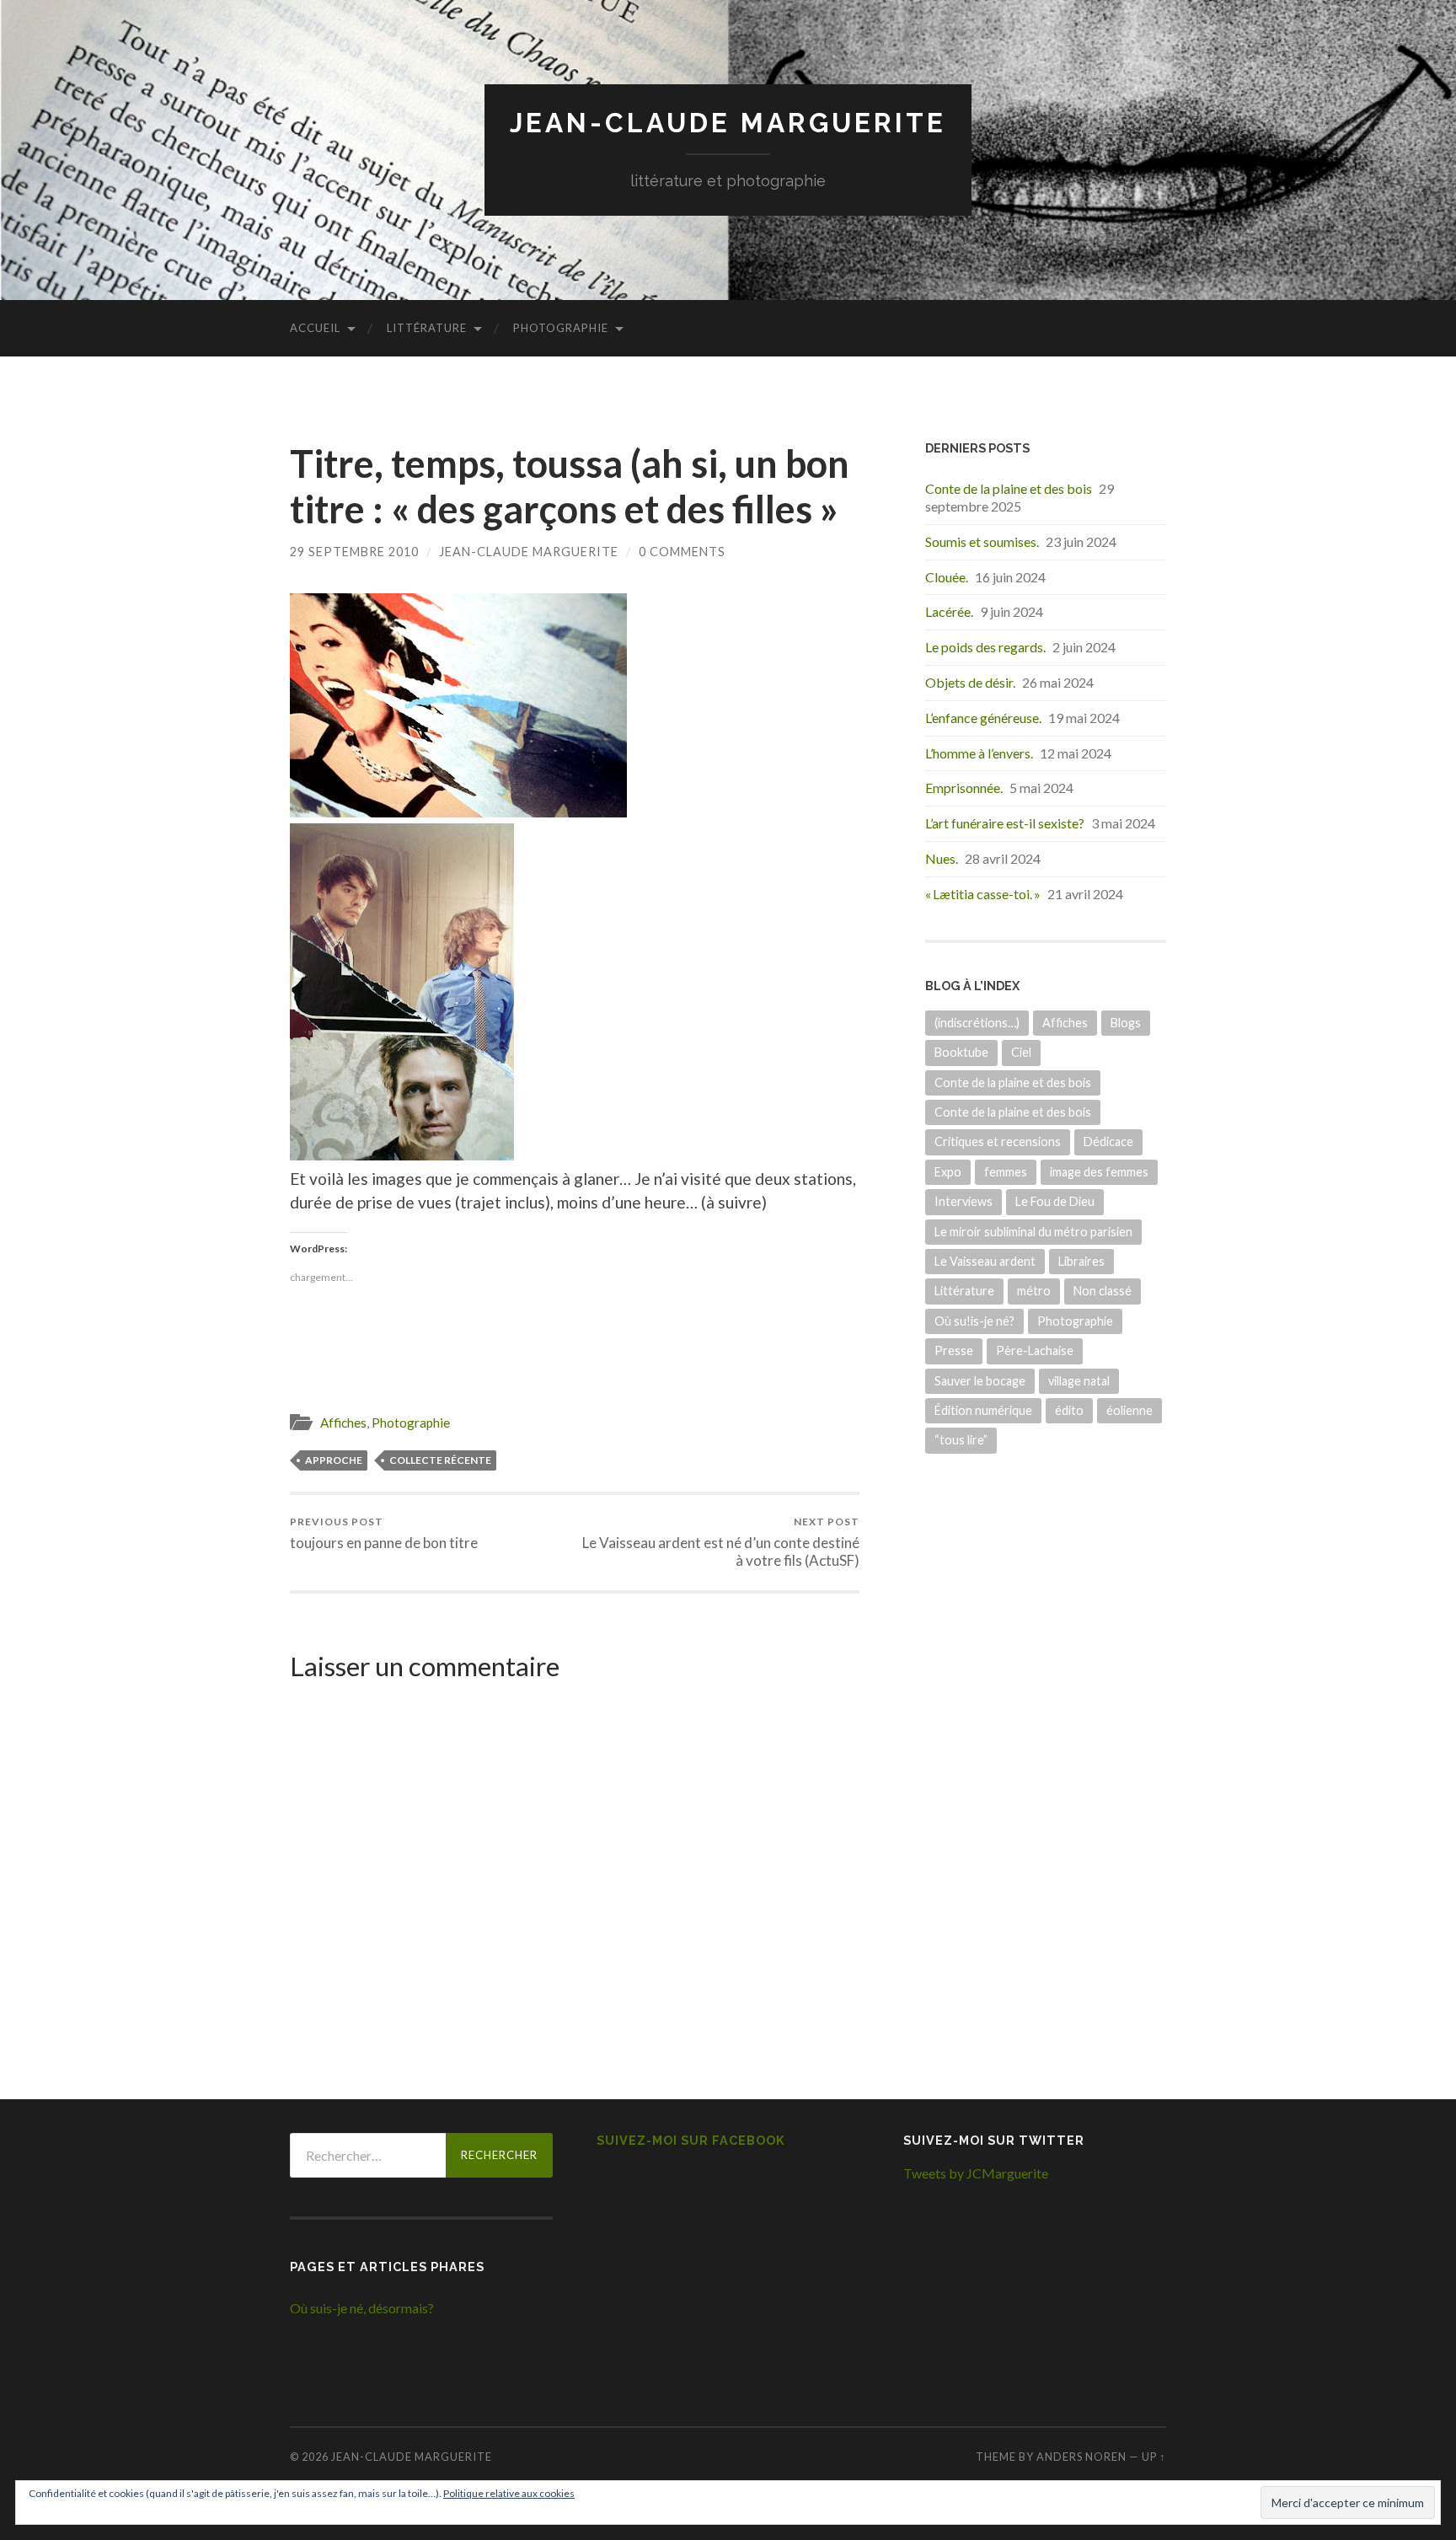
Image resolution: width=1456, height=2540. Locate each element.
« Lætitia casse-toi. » (983, 894)
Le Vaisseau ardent (985, 1261)
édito (1069, 1410)
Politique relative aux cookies (509, 2493)
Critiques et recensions (998, 1141)
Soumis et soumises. (982, 541)
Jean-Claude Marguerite (728, 123)
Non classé (1103, 1291)
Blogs (1126, 1023)
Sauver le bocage (980, 1381)
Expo (948, 1172)
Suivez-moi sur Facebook (691, 2140)
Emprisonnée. (964, 788)
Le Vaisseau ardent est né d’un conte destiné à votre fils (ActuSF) (721, 1542)
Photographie (561, 328)
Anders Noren (1081, 2457)
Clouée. (947, 577)
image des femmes (1099, 1172)
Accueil (315, 328)
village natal (1079, 1381)
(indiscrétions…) (977, 1023)
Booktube (961, 1052)
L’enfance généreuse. (983, 718)
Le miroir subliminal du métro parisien (1033, 1232)
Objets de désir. (970, 682)
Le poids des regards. (985, 647)
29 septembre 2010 (354, 552)
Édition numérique (983, 1410)
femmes (1006, 1172)
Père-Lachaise (1035, 1350)
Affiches (343, 1423)
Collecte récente (440, 1460)
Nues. (942, 858)
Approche (334, 1460)
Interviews (964, 1201)
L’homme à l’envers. (979, 753)
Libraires (1081, 1261)
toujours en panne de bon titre (384, 1533)
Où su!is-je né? (974, 1321)
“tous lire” (961, 1440)
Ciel (1021, 1052)
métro (1034, 1291)
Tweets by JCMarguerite (976, 2173)
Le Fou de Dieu (1055, 1201)
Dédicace (1108, 1141)
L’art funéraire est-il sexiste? (1005, 823)
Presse (954, 1350)
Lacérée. (949, 611)
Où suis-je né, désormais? (362, 2308)
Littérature (427, 328)
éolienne (1129, 1410)
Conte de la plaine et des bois (1009, 488)
